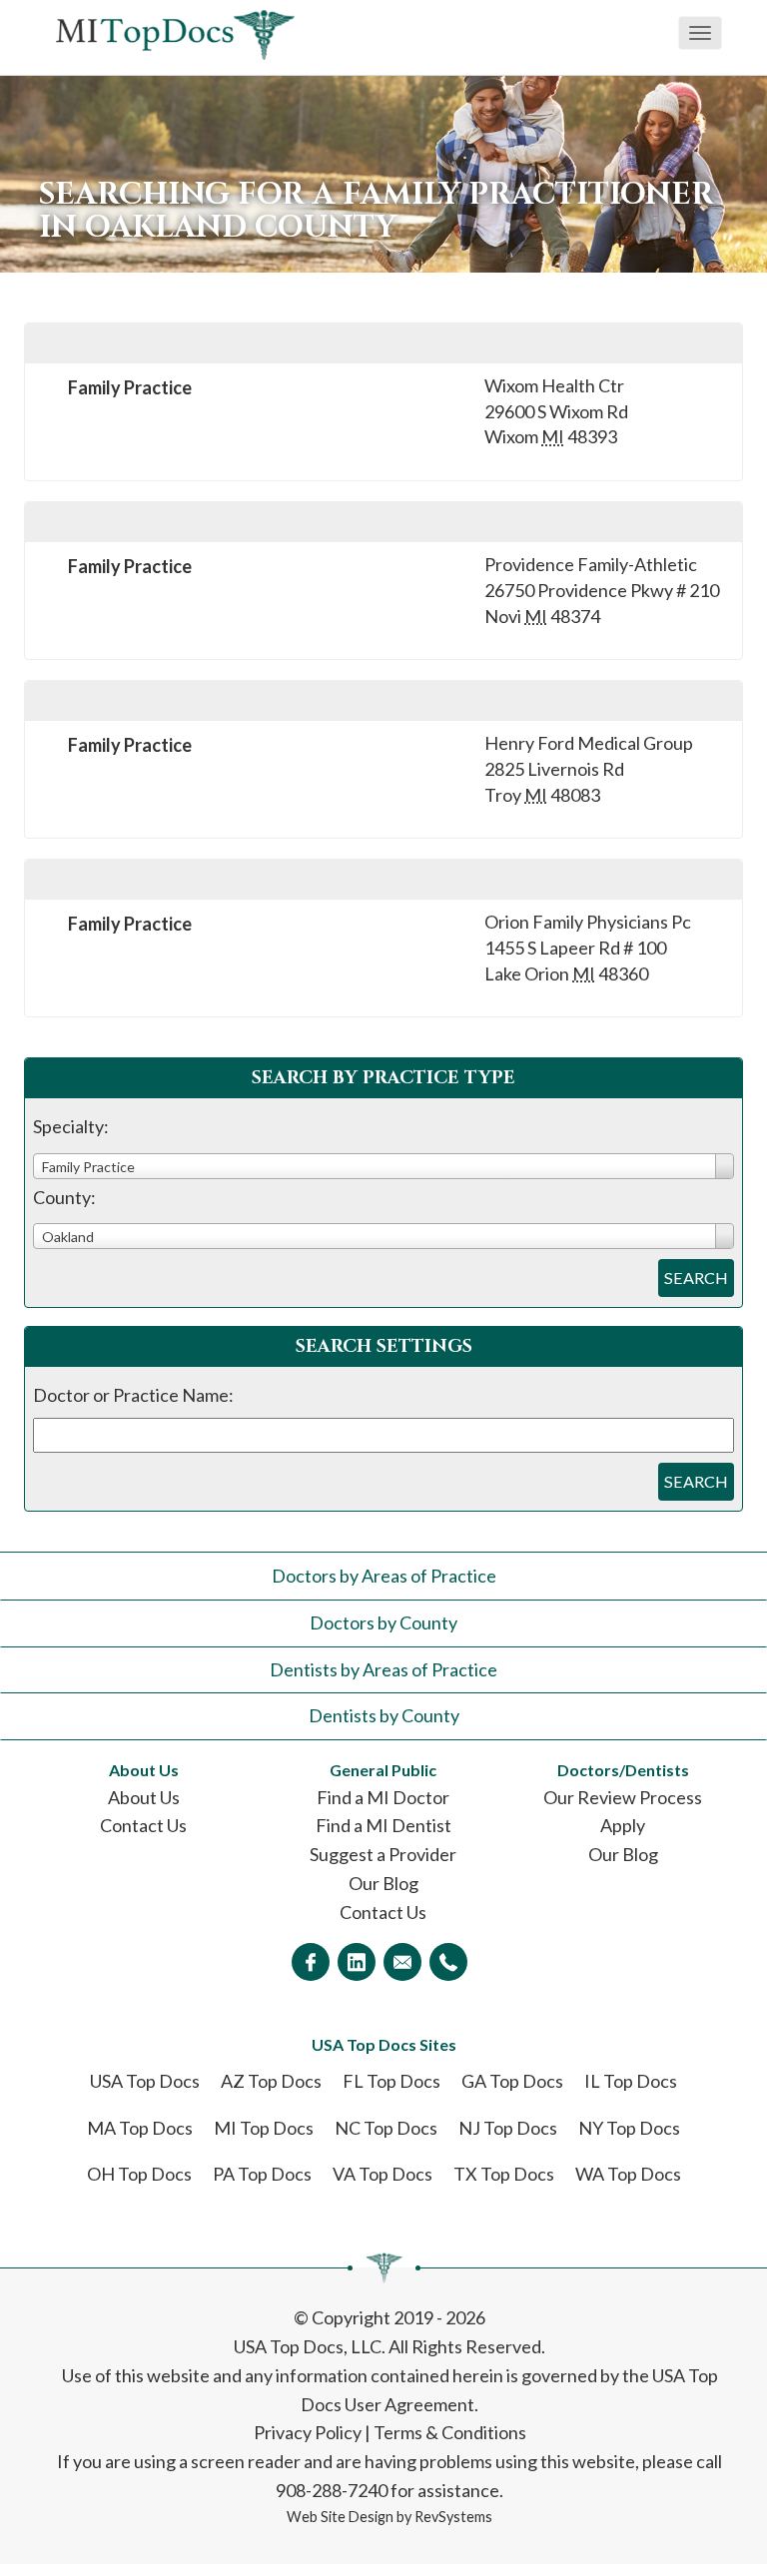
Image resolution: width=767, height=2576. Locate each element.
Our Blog (383, 1883)
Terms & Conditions (450, 2432)
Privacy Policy (308, 2432)
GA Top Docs (512, 2081)
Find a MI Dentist (383, 1825)
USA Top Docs (145, 2081)
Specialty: (71, 1126)
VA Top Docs (383, 2174)
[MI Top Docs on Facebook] (311, 1962)
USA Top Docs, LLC (308, 2346)
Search (696, 1278)
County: (64, 1197)
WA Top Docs (628, 2174)
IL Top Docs (631, 2081)
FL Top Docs (391, 2081)
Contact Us (143, 1825)
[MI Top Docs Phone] (448, 1962)
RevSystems (453, 2517)
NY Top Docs (629, 2128)
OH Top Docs (139, 2174)
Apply (623, 1825)
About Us (144, 1797)
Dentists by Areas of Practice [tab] (383, 1669)
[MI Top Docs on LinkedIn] (357, 1962)
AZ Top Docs (271, 2081)
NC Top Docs (386, 2128)
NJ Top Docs (508, 2128)
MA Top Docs (140, 2128)
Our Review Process (623, 1797)
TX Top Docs (504, 2174)
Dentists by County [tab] (384, 1715)
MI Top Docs (264, 2128)
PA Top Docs (262, 2174)
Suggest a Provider (383, 1854)
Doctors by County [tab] (383, 1622)
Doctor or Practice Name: (133, 1395)
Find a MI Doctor (383, 1797)
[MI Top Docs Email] (402, 1962)
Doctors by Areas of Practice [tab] (384, 1576)
